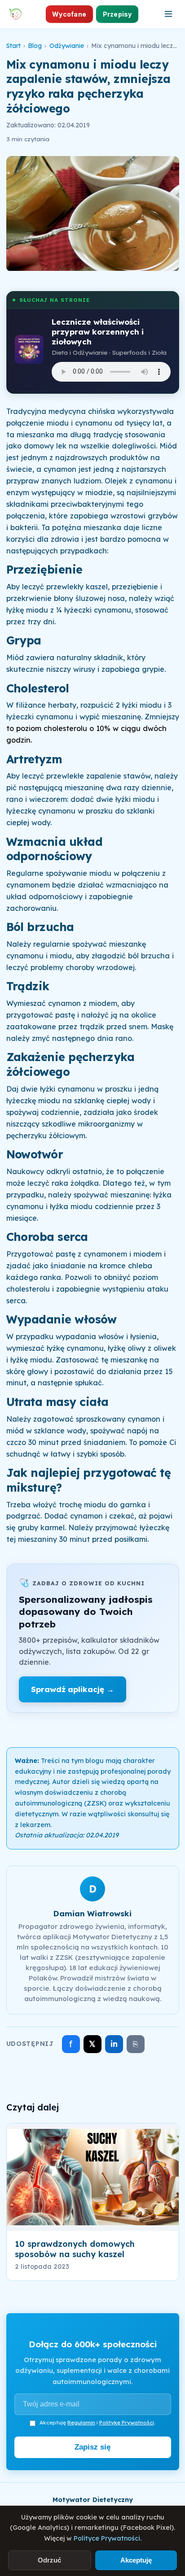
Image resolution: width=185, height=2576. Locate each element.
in (114, 2044)
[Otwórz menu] (168, 14)
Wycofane (69, 14)
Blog (35, 46)
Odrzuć (49, 2560)
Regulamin (81, 2422)
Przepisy (117, 14)
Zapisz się (92, 2447)
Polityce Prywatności (107, 2538)
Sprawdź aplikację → (73, 1689)
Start (13, 46)
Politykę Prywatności (127, 2422)
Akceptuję (136, 2560)
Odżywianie (67, 46)
